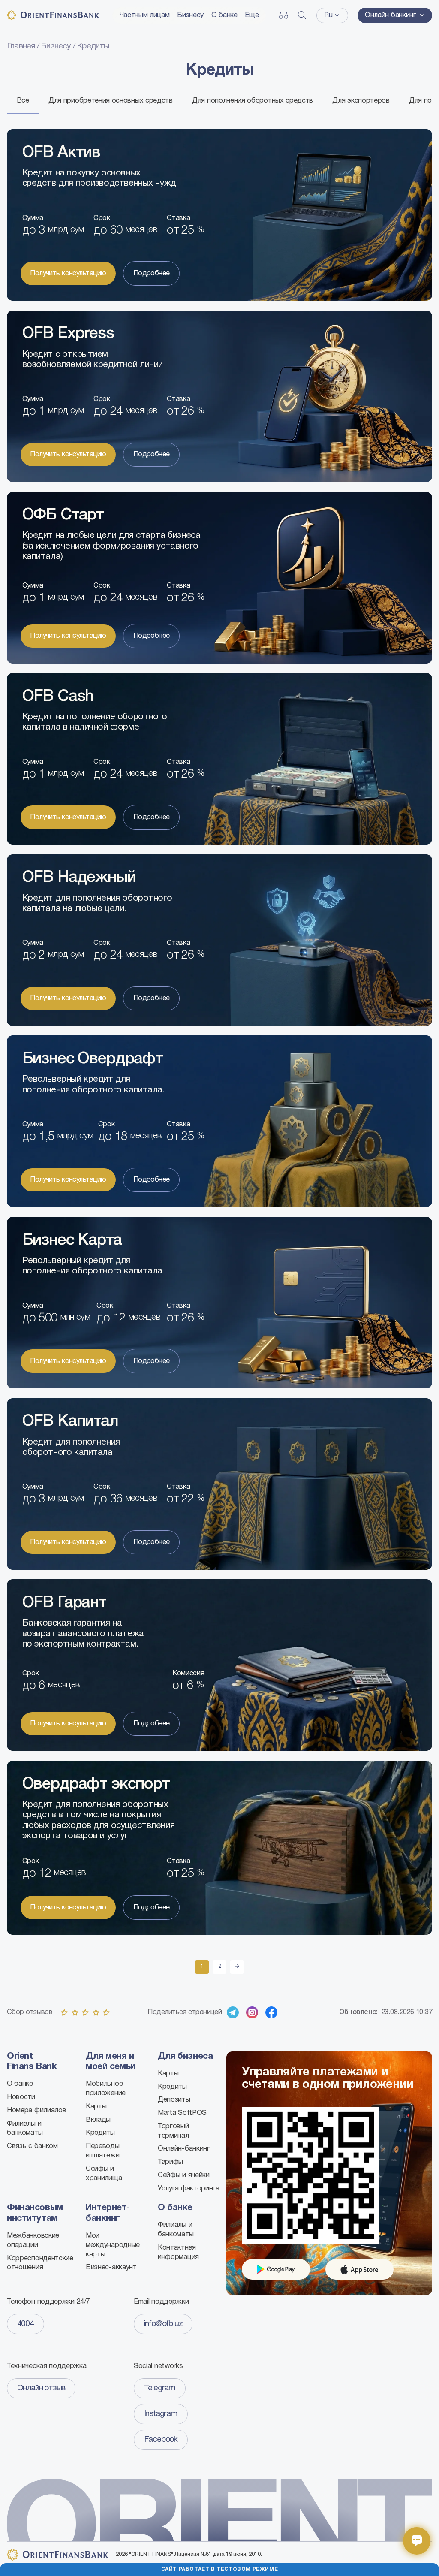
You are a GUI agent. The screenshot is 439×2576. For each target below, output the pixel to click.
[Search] (302, 15)
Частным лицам (145, 15)
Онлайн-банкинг (184, 2149)
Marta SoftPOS (182, 2113)
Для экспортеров (361, 101)
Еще (252, 15)
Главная (22, 46)
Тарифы (170, 2162)
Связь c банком (32, 2146)
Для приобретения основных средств (111, 101)
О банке (224, 15)
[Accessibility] (284, 15)
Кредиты (100, 2133)
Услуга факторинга (189, 2188)
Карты (96, 2107)
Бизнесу (190, 15)
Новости (21, 2097)
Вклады (98, 2120)
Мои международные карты (113, 2245)
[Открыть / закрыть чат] (417, 2541)
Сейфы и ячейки (184, 2175)
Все (23, 101)
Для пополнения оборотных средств (253, 101)
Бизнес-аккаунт (111, 2267)
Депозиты (174, 2100)
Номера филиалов (36, 2110)
